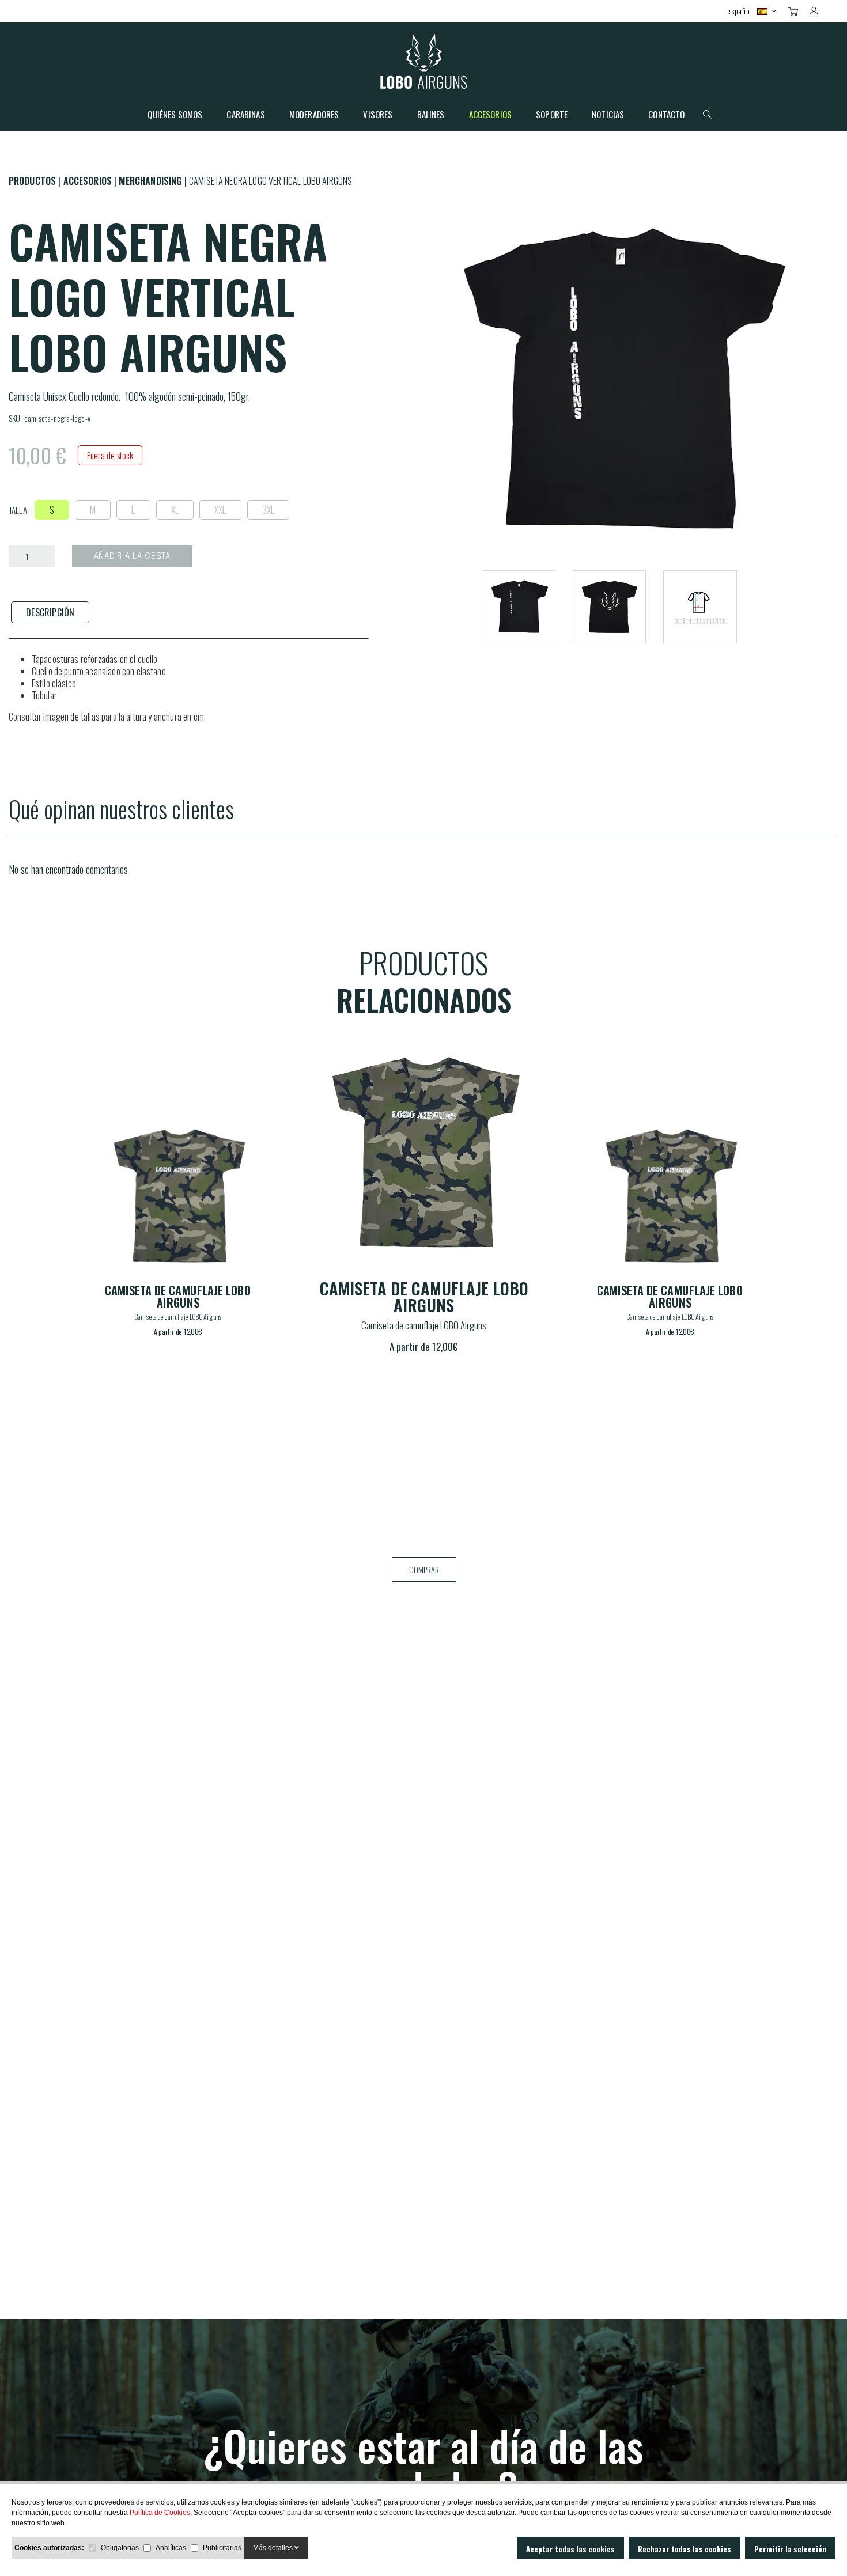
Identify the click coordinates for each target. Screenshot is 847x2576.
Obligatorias (120, 2548)
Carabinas (245, 115)
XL (175, 510)
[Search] (834, 10)
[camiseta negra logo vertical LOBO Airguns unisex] (519, 607)
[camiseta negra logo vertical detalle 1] (610, 607)
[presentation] (50, 613)
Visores (378, 115)
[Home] (424, 64)
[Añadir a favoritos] (254, 1131)
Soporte (552, 115)
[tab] (50, 613)
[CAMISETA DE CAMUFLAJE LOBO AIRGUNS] (177, 1196)
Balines (431, 115)
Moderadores (314, 115)
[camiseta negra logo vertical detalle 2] (700, 607)
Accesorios (491, 115)
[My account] (814, 12)
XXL (220, 510)
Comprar (424, 1569)
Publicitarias (222, 2548)
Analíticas (171, 2548)
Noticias (608, 115)
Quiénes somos (175, 115)
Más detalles (274, 2548)
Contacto (666, 115)
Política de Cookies (160, 2513)
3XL (269, 510)
